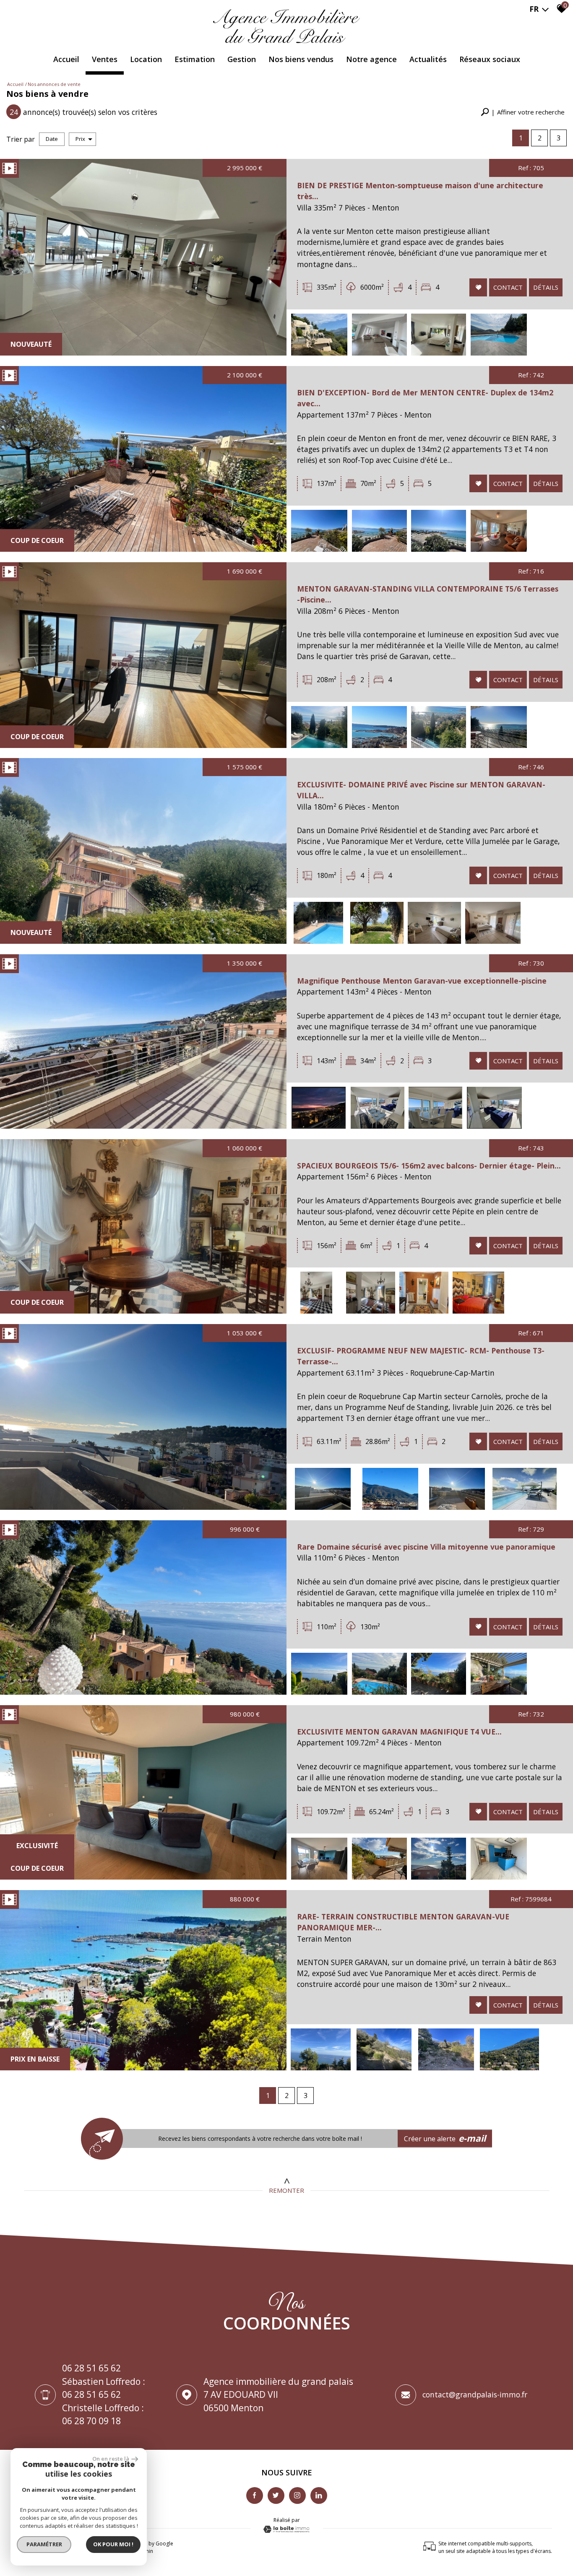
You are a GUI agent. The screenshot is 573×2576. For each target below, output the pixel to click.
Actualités (428, 59)
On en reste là (111, 2459)
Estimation (195, 59)
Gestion (242, 59)
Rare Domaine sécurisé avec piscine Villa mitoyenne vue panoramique (426, 1547)
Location (146, 59)
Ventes (105, 59)
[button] (523, 112)
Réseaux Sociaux (490, 59)
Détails (546, 287)
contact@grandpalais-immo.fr (475, 2394)
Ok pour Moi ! (113, 2544)
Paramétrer (44, 2544)
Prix (80, 139)
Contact (508, 287)
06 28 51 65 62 (91, 2368)
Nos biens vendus (301, 59)
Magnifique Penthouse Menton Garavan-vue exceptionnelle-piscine (422, 981)
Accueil (66, 59)
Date (52, 139)
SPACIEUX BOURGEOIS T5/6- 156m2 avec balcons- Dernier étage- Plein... (429, 1166)
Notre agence (371, 59)
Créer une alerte (445, 2138)
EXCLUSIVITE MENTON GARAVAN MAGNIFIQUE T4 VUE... (399, 1732)
